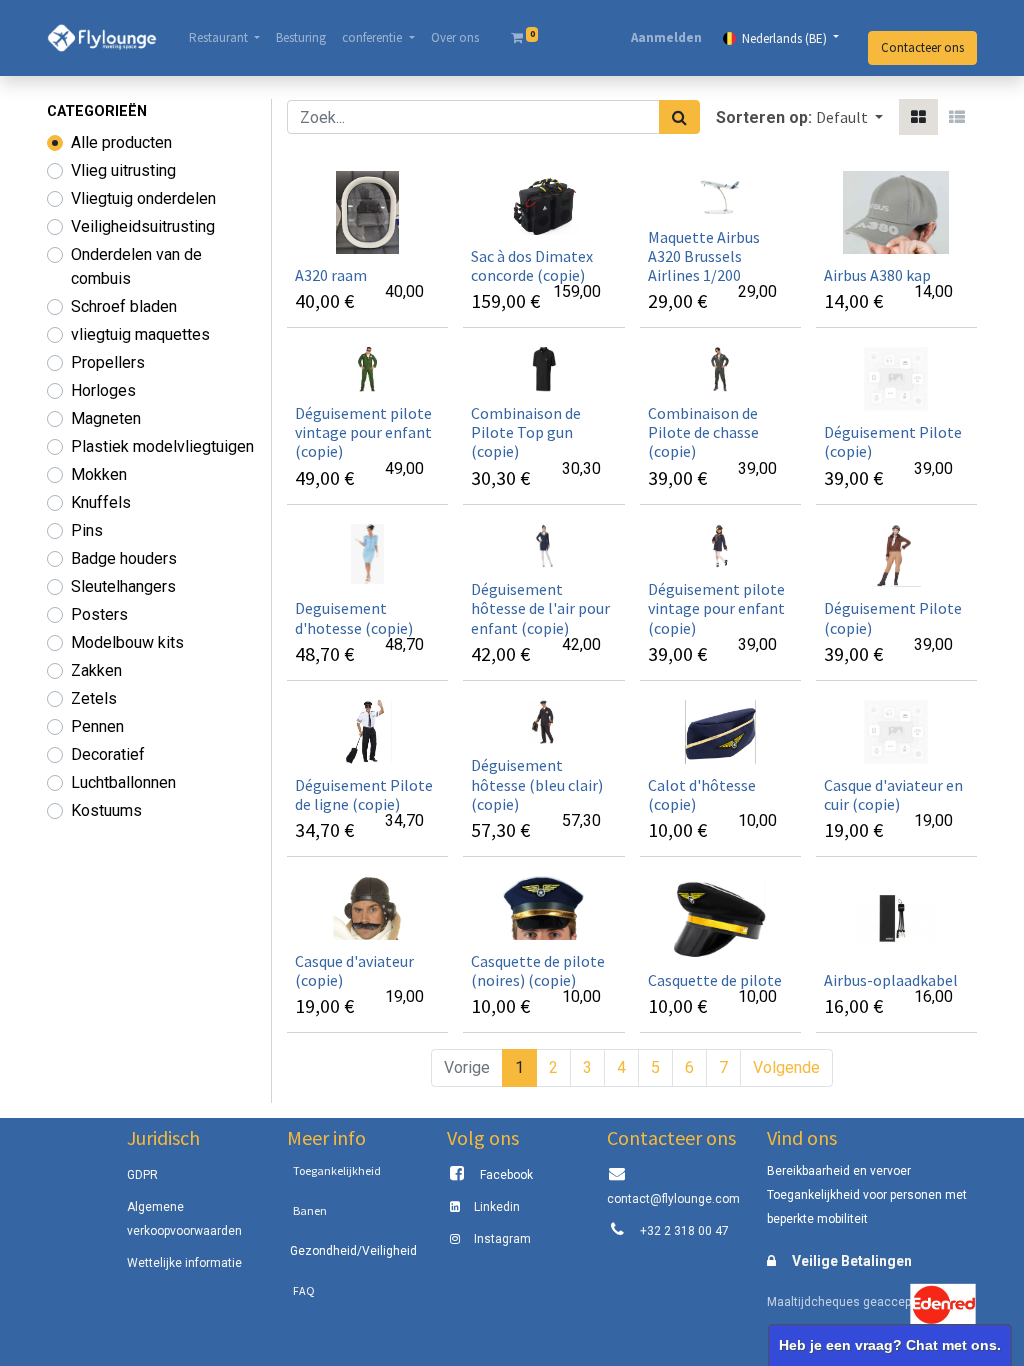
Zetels (94, 698)
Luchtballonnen (123, 782)
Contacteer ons (922, 47)
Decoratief (108, 754)
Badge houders (124, 558)
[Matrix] (918, 117)
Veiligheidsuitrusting (143, 226)
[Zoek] (679, 117)
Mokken (99, 474)
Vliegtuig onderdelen (143, 198)
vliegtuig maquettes (140, 334)
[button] (849, 117)
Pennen (97, 726)
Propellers (108, 362)
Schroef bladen (124, 306)
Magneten (106, 418)
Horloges (103, 390)
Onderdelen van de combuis (136, 266)
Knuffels (101, 502)
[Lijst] (957, 117)
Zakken (96, 670)
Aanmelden (666, 37)
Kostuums (106, 810)
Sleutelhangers (123, 586)
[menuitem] (301, 38)
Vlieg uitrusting (123, 170)
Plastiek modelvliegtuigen (162, 446)
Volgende (786, 1067)
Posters (99, 614)
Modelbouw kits (127, 642)
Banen (310, 1210)
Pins (87, 530)
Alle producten (121, 142)
